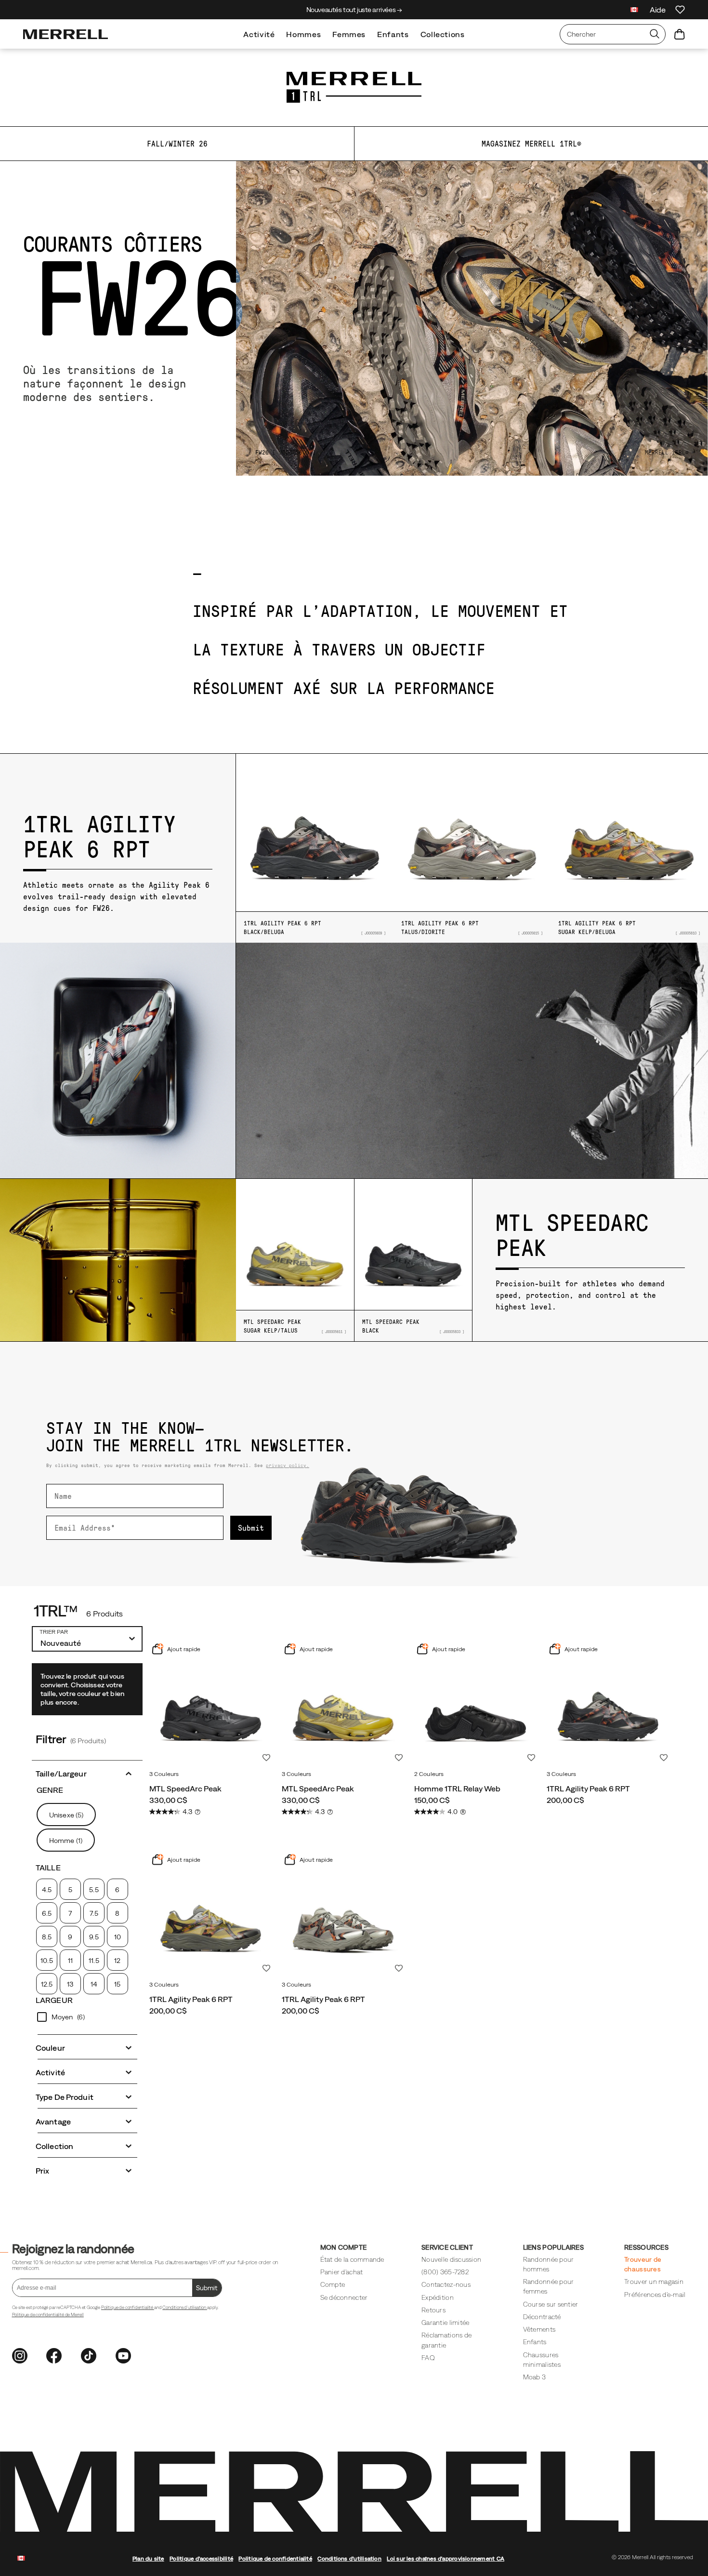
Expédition (438, 2297)
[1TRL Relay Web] (476, 1704)
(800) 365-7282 (445, 2272)
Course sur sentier (551, 2304)
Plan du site (148, 2558)
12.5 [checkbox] (47, 1984)
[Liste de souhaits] (680, 10)
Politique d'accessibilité (201, 2558)
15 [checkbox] (117, 1984)
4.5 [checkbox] (47, 1890)
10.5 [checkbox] (46, 1961)
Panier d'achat (342, 2272)
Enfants (393, 34)
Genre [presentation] (50, 1790)
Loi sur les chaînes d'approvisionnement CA (446, 2558)
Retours (433, 2310)
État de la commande (352, 2259)
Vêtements (539, 2329)
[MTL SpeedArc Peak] (211, 1704)
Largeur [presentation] (54, 2000)
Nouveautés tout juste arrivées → (354, 10)
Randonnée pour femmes (549, 2286)
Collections (443, 34)
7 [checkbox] (70, 1913)
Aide (658, 10)
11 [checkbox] (70, 1961)
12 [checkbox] (117, 1961)
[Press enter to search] (655, 34)
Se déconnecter (344, 2297)
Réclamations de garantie (446, 2340)
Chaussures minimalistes (542, 2360)
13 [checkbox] (70, 1984)
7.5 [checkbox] (94, 1913)
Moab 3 (535, 2377)
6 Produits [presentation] (105, 1614)
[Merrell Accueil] (66, 34)
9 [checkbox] (70, 1937)
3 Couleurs (164, 1774)
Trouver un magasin (654, 2282)
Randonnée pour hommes (549, 2264)
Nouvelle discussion (451, 2259)
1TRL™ (56, 1611)
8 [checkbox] (117, 1913)
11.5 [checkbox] (94, 1961)
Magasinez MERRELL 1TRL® (531, 144)
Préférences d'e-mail (655, 2295)
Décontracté (542, 2317)
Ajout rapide (183, 1649)
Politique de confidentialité (128, 2307)
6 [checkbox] (117, 1890)
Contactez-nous (446, 2284)
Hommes (303, 34)
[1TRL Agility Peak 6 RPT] (608, 1704)
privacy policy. (288, 1465)
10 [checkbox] (118, 1937)
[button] (87, 1773)
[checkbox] (87, 2017)
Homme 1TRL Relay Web (457, 1789)
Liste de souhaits (266, 1758)
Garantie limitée (445, 2322)
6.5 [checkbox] (47, 1913)
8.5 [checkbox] (47, 1937)
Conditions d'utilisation (185, 2307)
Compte (333, 2284)
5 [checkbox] (70, 1890)
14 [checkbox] (94, 1984)
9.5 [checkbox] (94, 1937)
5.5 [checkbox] (94, 1890)
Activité (259, 34)
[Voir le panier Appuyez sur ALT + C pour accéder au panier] (680, 34)
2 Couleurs (429, 1774)
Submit (251, 1528)
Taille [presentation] (48, 1868)
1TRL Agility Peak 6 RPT (588, 1789)
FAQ (428, 2358)
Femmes (349, 34)
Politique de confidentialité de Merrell (48, 2315)
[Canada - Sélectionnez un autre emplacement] (634, 11)
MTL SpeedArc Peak (185, 1789)
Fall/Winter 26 (177, 144)
